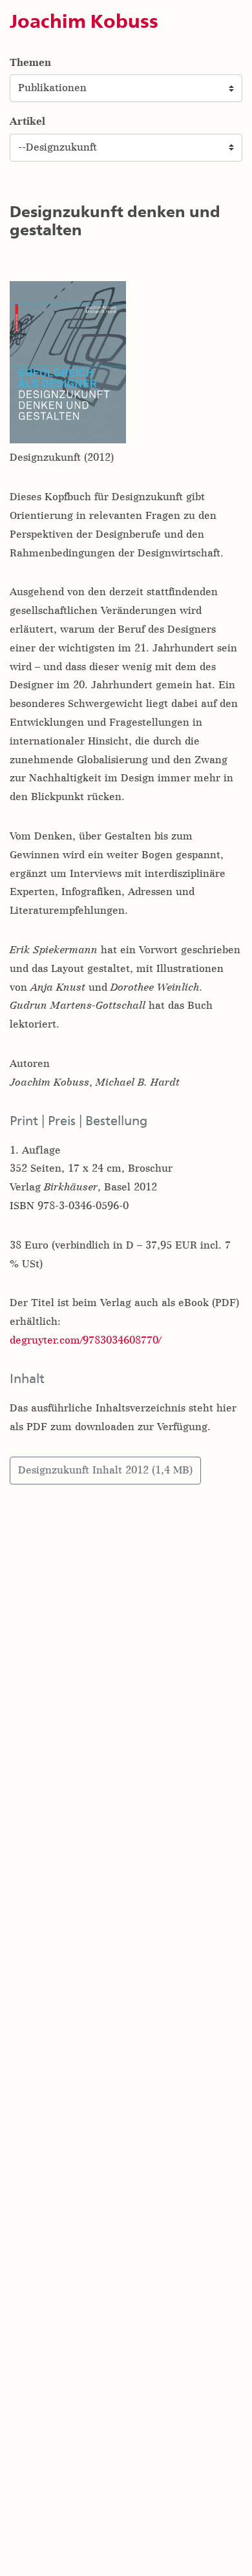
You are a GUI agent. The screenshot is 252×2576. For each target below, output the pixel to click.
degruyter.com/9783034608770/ (85, 1340)
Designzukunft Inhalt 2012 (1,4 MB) (105, 1470)
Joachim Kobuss (84, 21)
